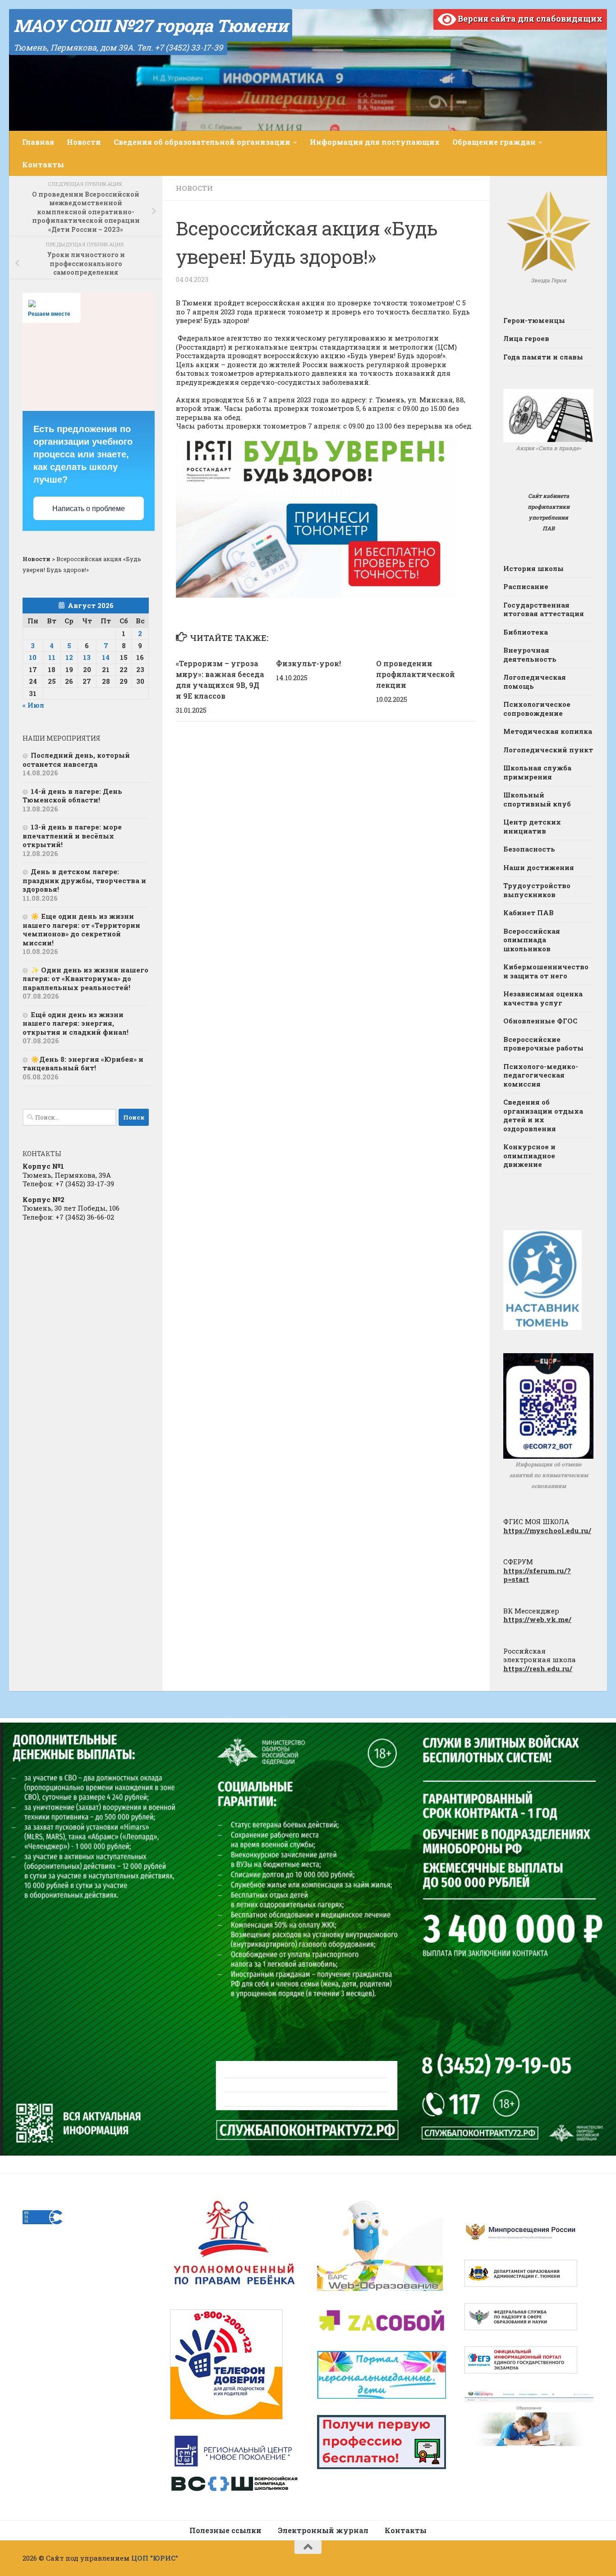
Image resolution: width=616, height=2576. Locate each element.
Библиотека (526, 632)
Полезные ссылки (225, 2530)
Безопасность (529, 849)
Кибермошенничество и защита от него (546, 971)
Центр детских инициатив (532, 826)
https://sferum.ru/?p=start (537, 1575)
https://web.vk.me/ (537, 1619)
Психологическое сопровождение (537, 709)
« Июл (33, 705)
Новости (84, 142)
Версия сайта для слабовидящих (529, 18)
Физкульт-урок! (308, 663)
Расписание (526, 586)
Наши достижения (539, 867)
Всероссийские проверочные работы (543, 1044)
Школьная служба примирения (537, 772)
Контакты (43, 164)
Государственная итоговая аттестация (544, 609)
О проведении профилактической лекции (416, 674)
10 (33, 657)
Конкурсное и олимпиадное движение (529, 1155)
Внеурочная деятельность (530, 654)
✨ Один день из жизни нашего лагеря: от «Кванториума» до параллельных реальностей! (85, 979)
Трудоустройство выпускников (537, 890)
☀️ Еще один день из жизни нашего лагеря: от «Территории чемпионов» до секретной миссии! (81, 929)
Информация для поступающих (375, 142)
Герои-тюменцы (534, 320)
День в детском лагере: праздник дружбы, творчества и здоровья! (84, 880)
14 (106, 657)
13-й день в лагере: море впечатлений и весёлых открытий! (72, 836)
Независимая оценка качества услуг (543, 998)
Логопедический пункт (548, 750)
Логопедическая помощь (535, 682)
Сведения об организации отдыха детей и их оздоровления (543, 1115)
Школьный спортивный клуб (537, 799)
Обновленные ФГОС (540, 1021)
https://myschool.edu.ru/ (547, 1530)
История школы (533, 568)
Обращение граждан (494, 142)
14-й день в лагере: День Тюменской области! (72, 796)
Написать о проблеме (89, 509)
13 (87, 657)
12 (69, 657)
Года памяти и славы (543, 357)
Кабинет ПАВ (529, 912)
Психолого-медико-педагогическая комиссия (541, 1075)
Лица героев (526, 338)
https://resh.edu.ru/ (538, 1668)
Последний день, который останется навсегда (76, 760)
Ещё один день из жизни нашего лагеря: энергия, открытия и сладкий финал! (76, 1023)
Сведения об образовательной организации (202, 142)
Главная (38, 142)
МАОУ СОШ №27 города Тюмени (151, 25)
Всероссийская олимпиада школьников (532, 940)
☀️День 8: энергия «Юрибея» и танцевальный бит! (83, 1064)
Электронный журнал (323, 2530)
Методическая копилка (548, 731)
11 (52, 657)
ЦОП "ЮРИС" (155, 2558)
